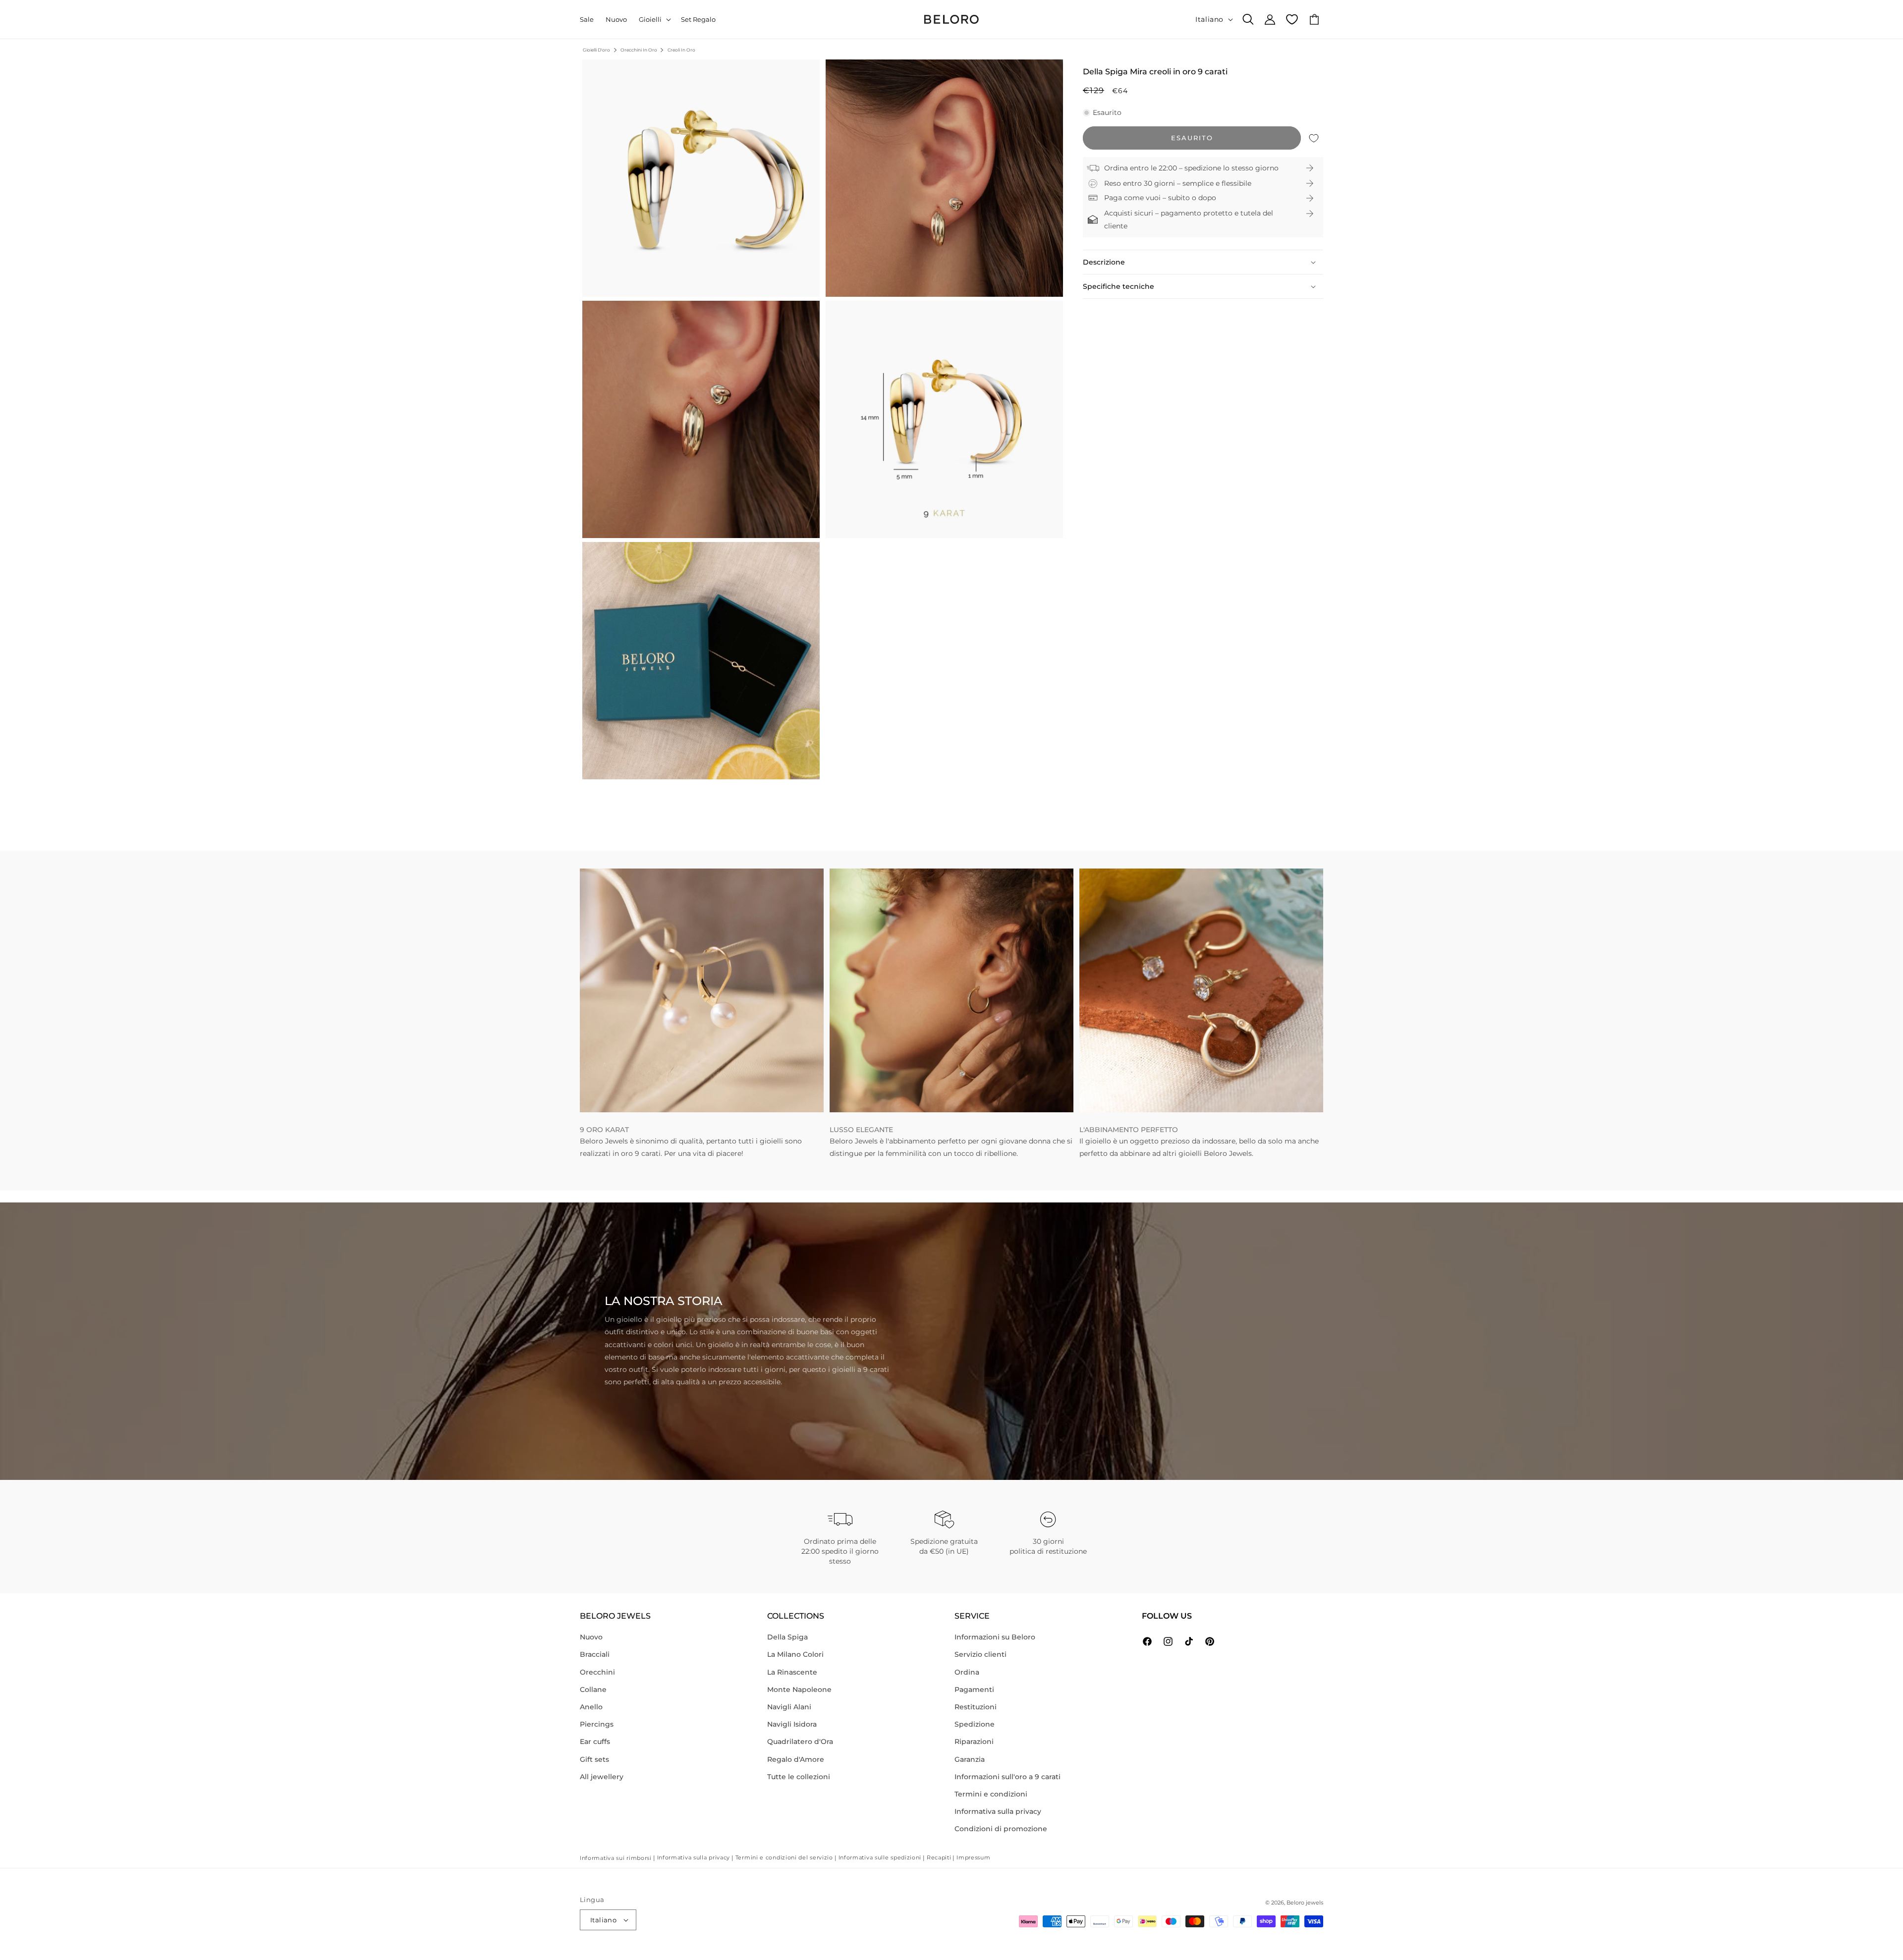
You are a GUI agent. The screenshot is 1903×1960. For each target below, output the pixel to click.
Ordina (967, 1672)
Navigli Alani (789, 1707)
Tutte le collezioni (799, 1777)
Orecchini (597, 1672)
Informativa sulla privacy (998, 1811)
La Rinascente (792, 1672)
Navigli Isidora (792, 1724)
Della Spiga (787, 1637)
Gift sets (594, 1759)
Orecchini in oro (639, 50)
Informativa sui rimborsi (616, 1858)
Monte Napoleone (799, 1689)
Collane (593, 1689)
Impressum (973, 1857)
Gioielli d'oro (596, 50)
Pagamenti (974, 1689)
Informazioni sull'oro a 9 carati (1007, 1777)
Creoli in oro (681, 50)
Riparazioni (974, 1742)
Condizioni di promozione (1001, 1829)
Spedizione (975, 1724)
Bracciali (595, 1654)
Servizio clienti (980, 1654)
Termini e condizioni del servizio (784, 1857)
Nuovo (591, 1637)
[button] (654, 20)
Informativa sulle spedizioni (880, 1857)
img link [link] (594, 874)
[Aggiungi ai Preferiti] (1314, 138)
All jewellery (602, 1777)
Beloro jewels (1305, 1903)
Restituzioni (976, 1707)
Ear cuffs (595, 1742)
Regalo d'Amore (796, 1759)
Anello (591, 1707)
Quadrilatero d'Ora (800, 1742)
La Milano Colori (795, 1654)
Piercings (597, 1724)
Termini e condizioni (991, 1794)
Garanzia (970, 1759)
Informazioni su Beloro (995, 1637)
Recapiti (939, 1857)
